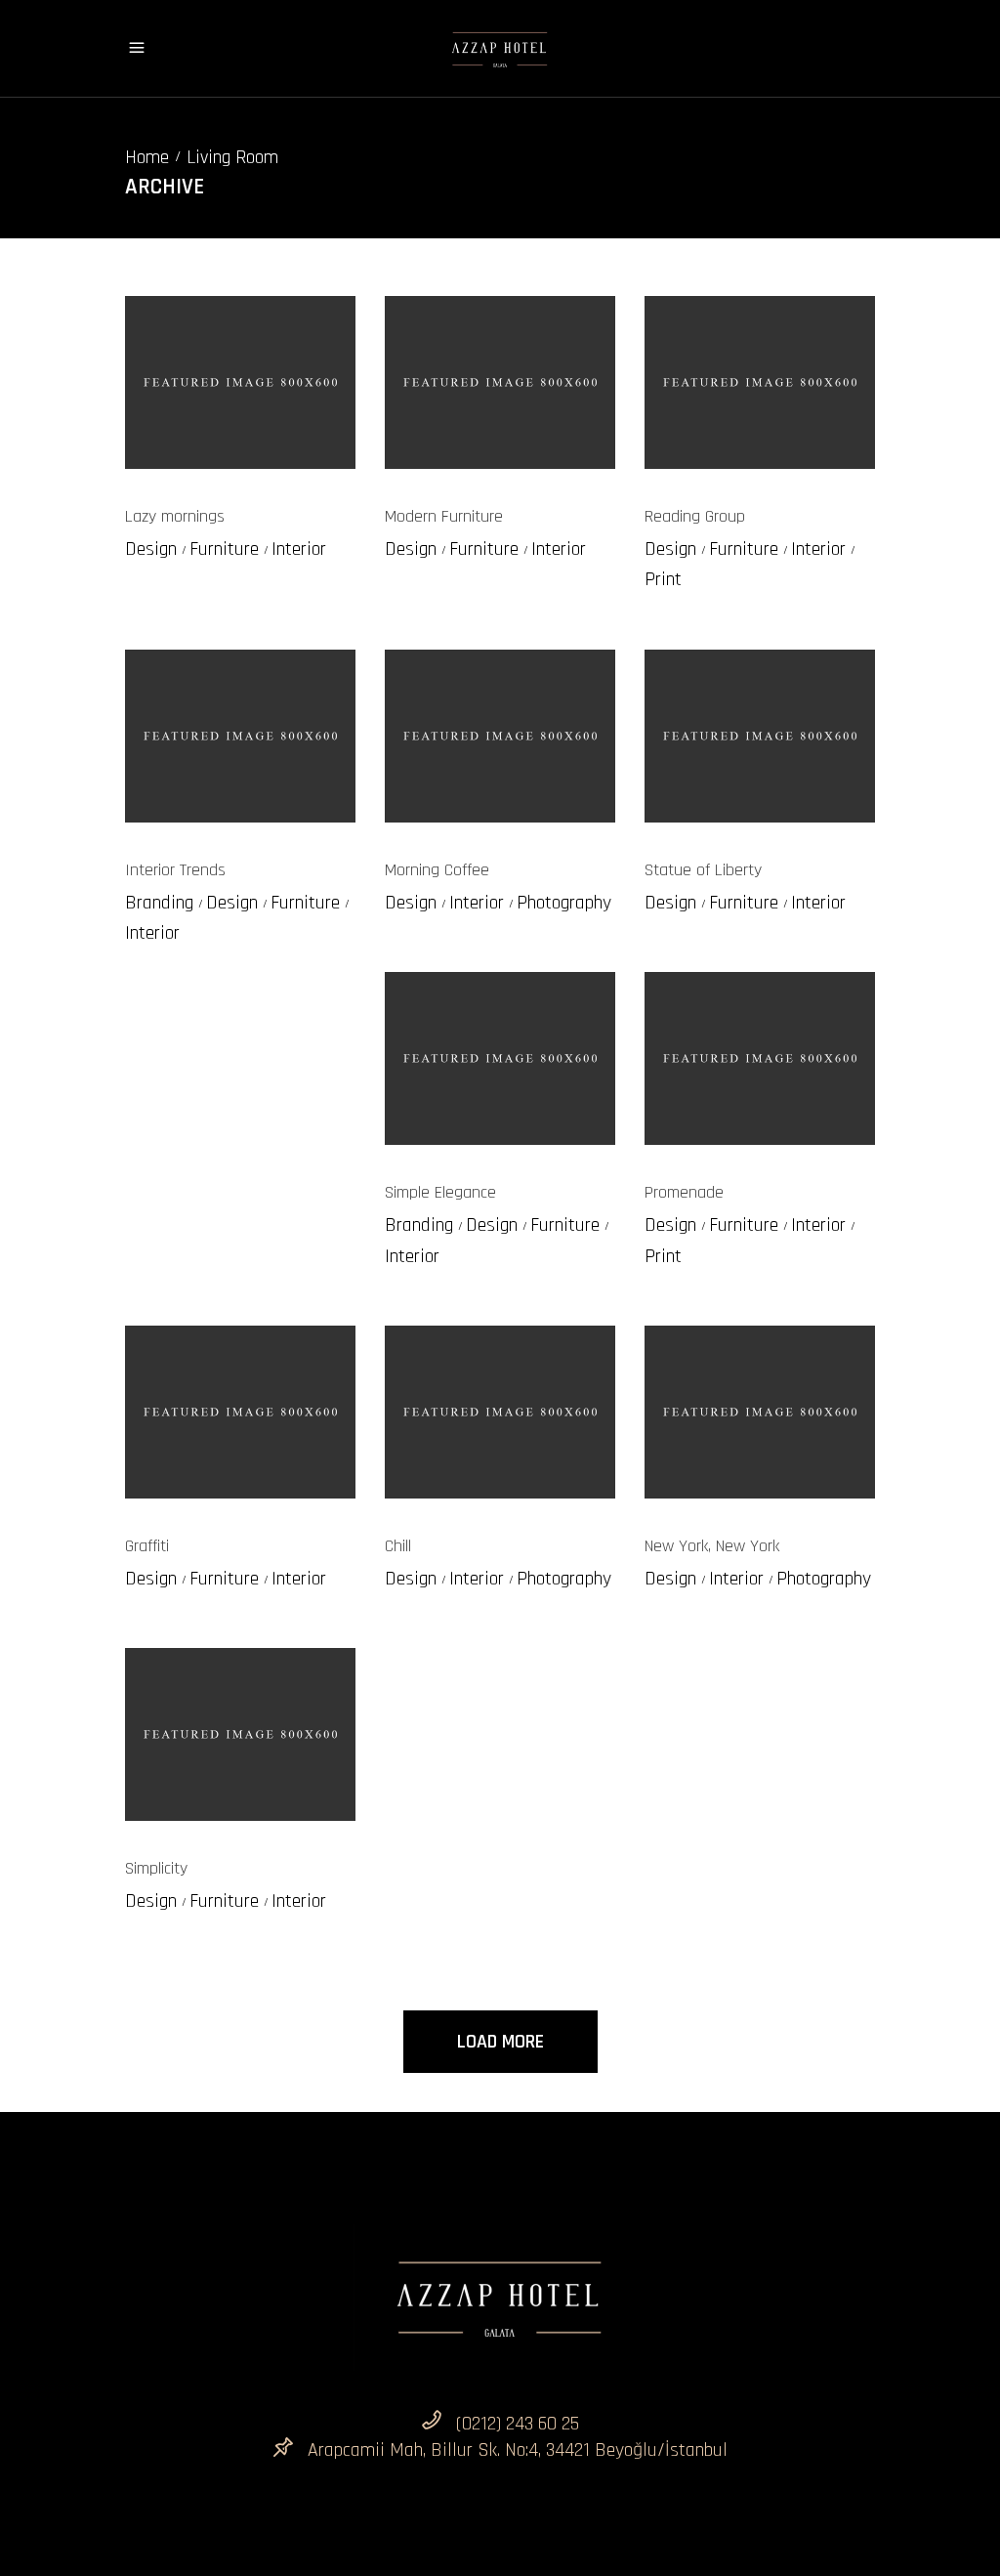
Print (663, 579)
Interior (299, 549)
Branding (159, 903)
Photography (564, 903)
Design (151, 549)
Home (147, 157)
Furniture (224, 549)
